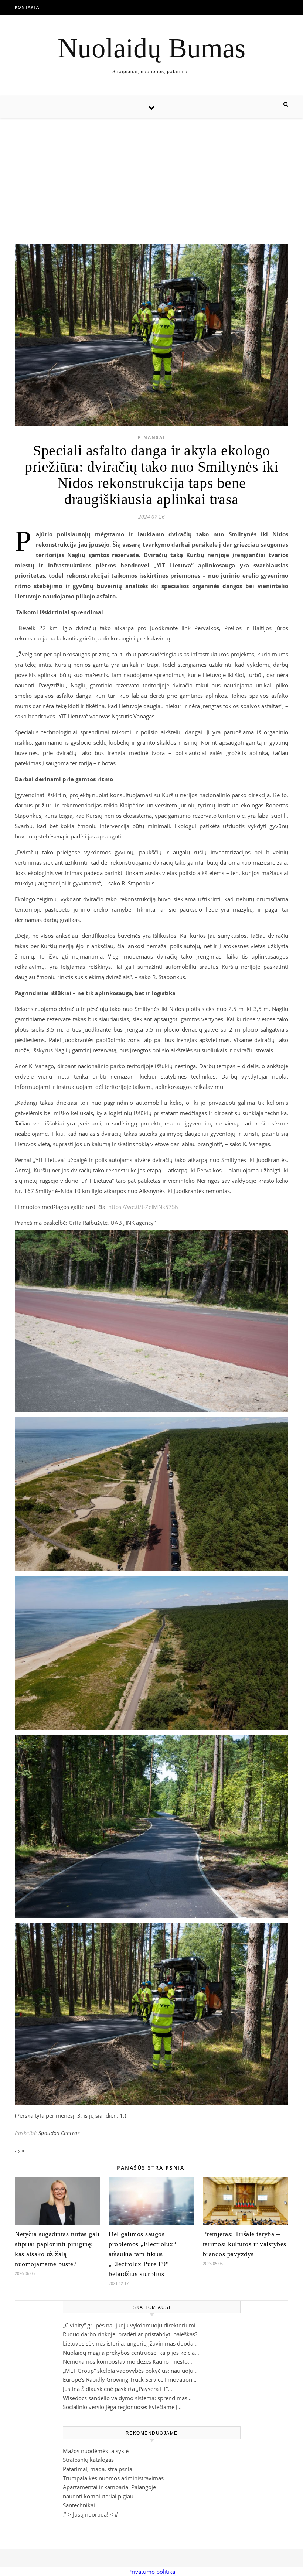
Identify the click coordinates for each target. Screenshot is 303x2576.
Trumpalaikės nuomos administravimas (113, 2478)
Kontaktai (28, 7)
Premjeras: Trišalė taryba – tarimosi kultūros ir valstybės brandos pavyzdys (245, 2244)
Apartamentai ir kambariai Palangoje (109, 2487)
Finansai (151, 438)
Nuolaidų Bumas (151, 48)
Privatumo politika (152, 2572)
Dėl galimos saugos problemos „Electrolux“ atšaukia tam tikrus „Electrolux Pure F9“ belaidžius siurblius (142, 2254)
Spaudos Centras (59, 2133)
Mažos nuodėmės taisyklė (96, 2451)
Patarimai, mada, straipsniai (98, 2469)
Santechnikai (79, 2505)
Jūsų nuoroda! (91, 2514)
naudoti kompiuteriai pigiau (98, 2496)
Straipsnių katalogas (88, 2460)
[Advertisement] (151, 174)
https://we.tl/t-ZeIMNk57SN (144, 1207)
